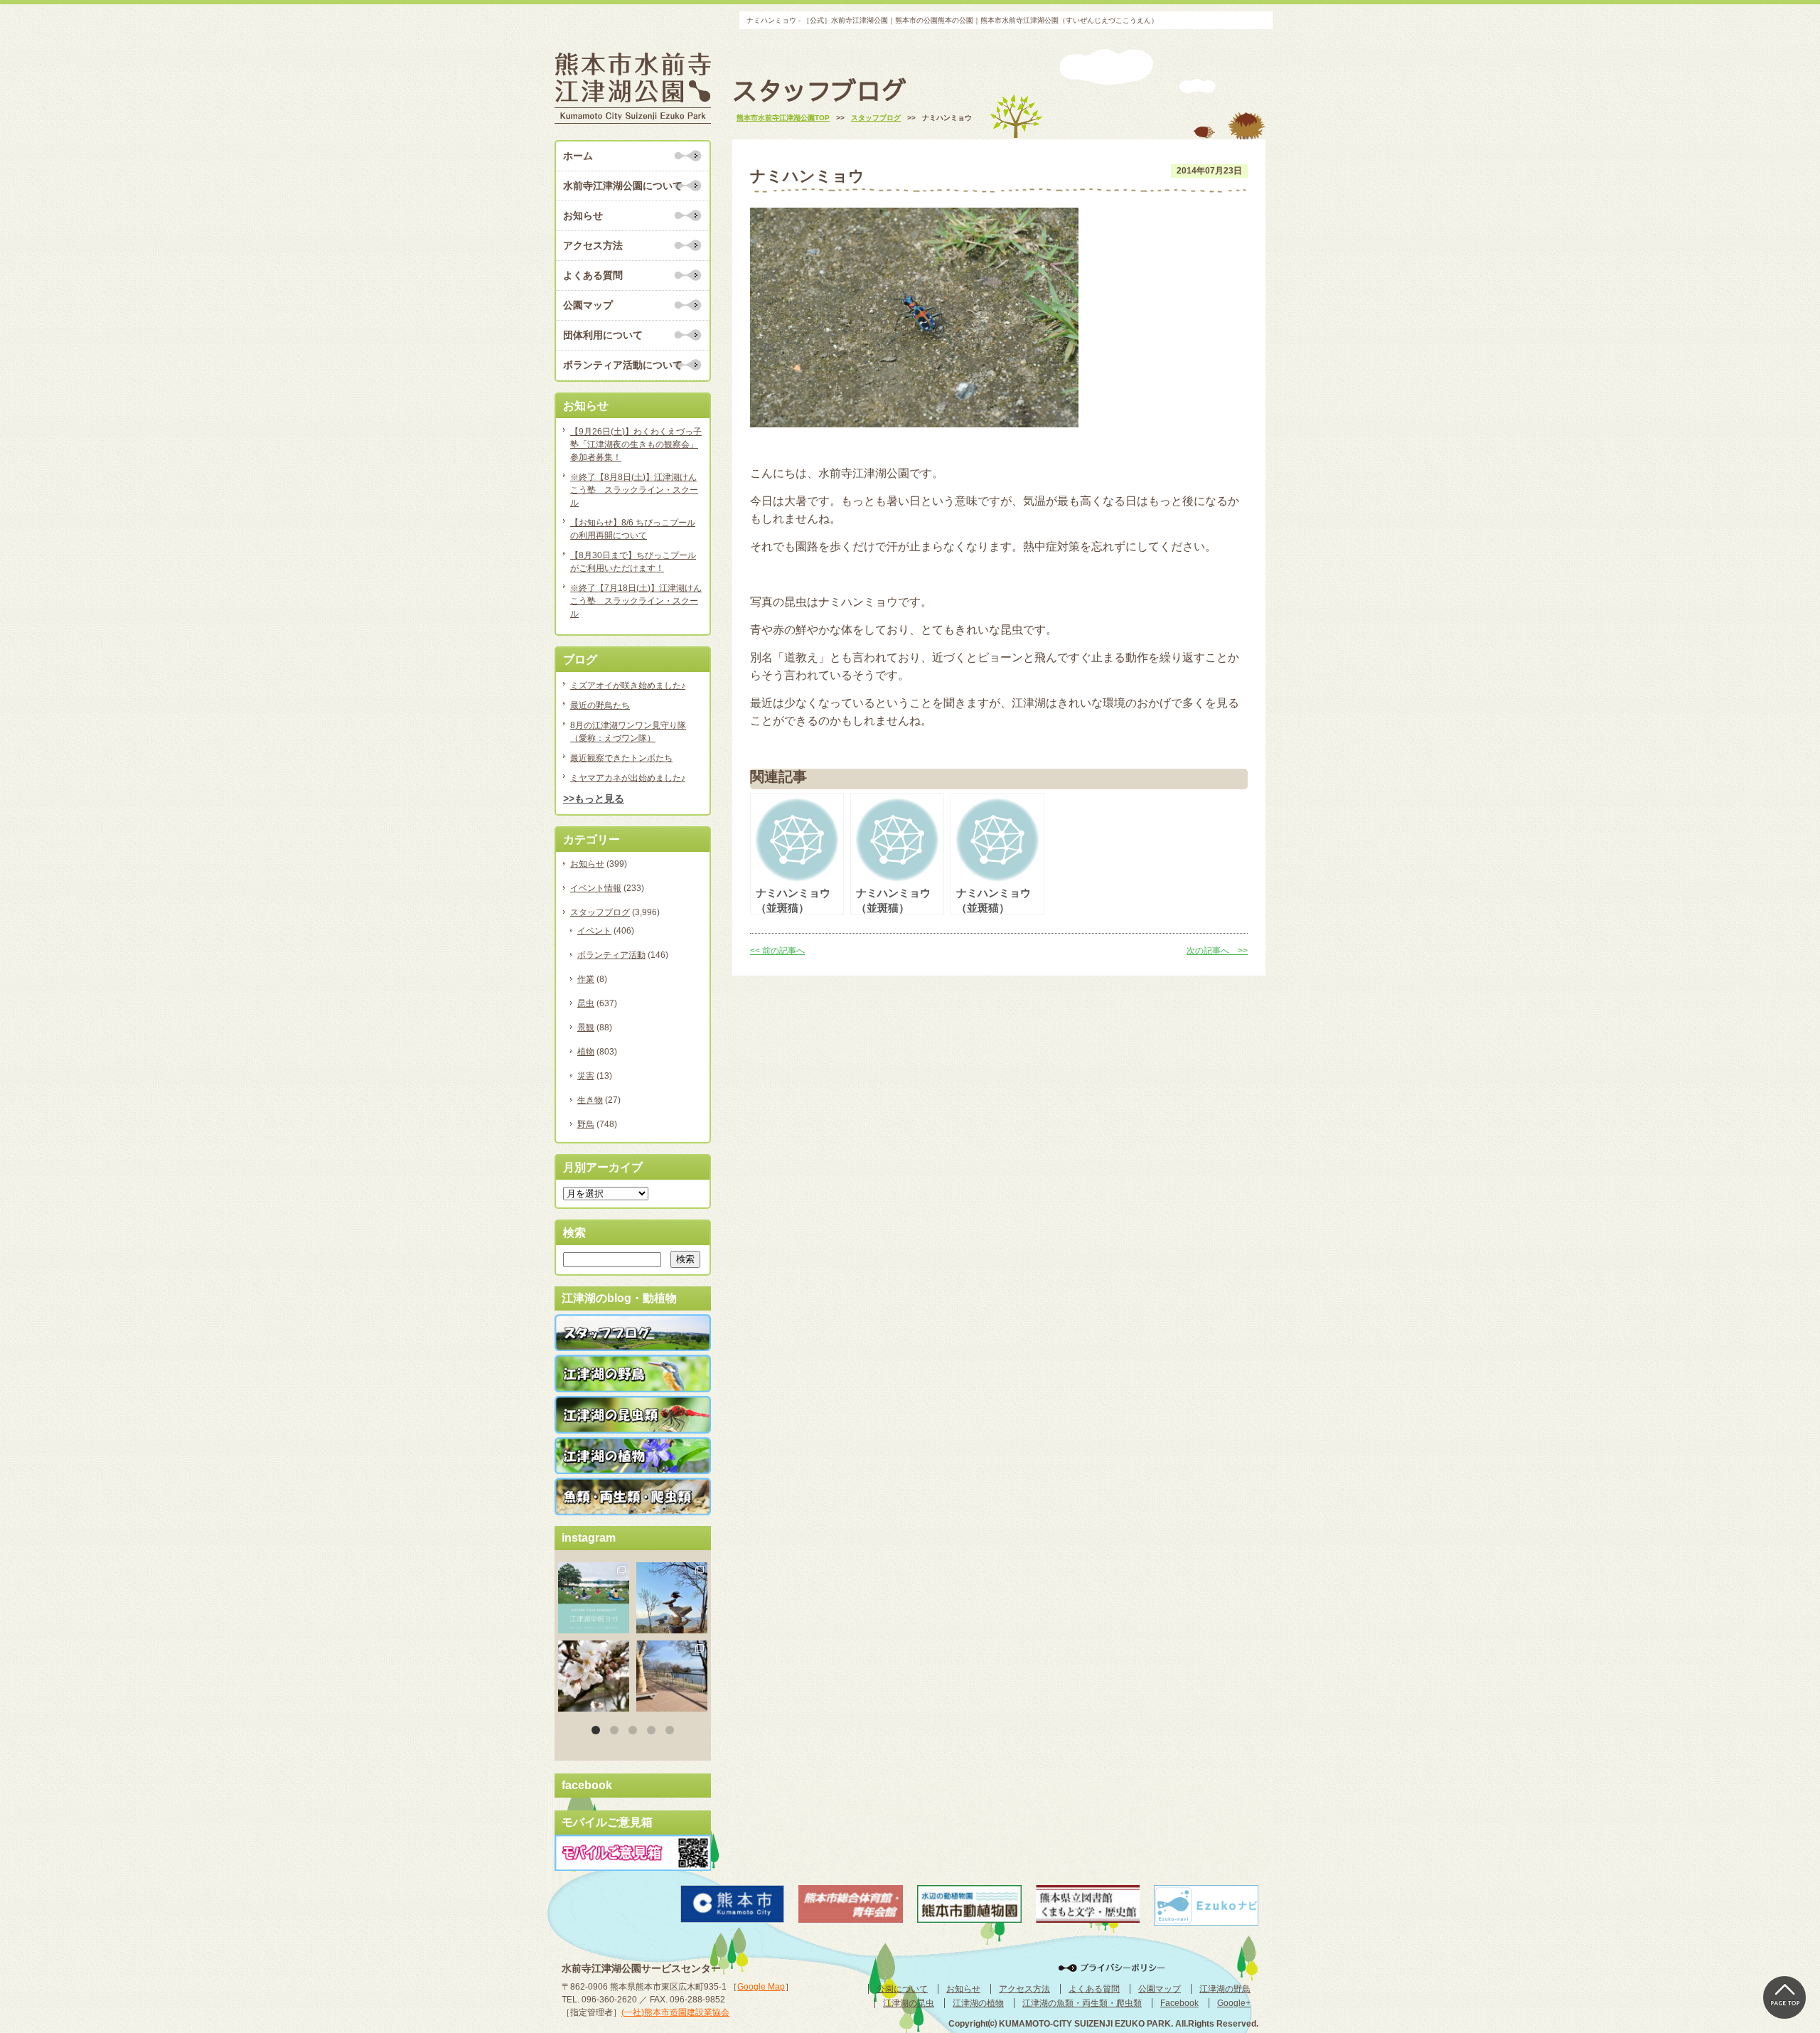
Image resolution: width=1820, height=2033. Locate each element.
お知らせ (583, 215)
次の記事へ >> (1217, 951)
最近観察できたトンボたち (621, 758)
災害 (586, 1076)
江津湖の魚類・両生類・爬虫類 (1082, 2003)
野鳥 (586, 1124)
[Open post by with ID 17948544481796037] (594, 1676)
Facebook (1179, 2003)
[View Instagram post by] (621, 1625)
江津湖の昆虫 (909, 2003)
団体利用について (603, 335)
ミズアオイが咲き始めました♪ (628, 685)
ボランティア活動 (611, 955)
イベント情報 (596, 888)
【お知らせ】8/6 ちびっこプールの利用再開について (633, 529)
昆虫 (586, 1003)
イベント (594, 931)
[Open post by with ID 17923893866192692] (672, 1598)
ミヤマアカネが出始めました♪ (628, 778)
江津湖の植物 (978, 2003)
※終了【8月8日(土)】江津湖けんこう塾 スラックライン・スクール (634, 490)
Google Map (761, 1987)
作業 (586, 979)
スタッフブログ (600, 912)
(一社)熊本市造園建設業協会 (675, 2012)
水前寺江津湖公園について (623, 186)
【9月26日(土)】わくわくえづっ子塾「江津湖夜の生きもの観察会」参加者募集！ (636, 444)
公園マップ (588, 305)
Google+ (1234, 2003)
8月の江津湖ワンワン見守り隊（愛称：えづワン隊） (628, 732)
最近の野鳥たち (600, 705)
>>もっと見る (594, 799)
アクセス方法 (593, 245)
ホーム (578, 156)
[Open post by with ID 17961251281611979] (594, 1598)
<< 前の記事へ (777, 951)
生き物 (590, 1100)
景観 (586, 1028)
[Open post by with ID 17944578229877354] (672, 1676)
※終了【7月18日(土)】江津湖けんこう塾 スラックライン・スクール (636, 601)
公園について (902, 1989)
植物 (586, 1052)
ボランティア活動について (623, 365)
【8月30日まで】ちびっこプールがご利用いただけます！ (633, 562)
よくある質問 (593, 275)
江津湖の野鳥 (1225, 1989)
